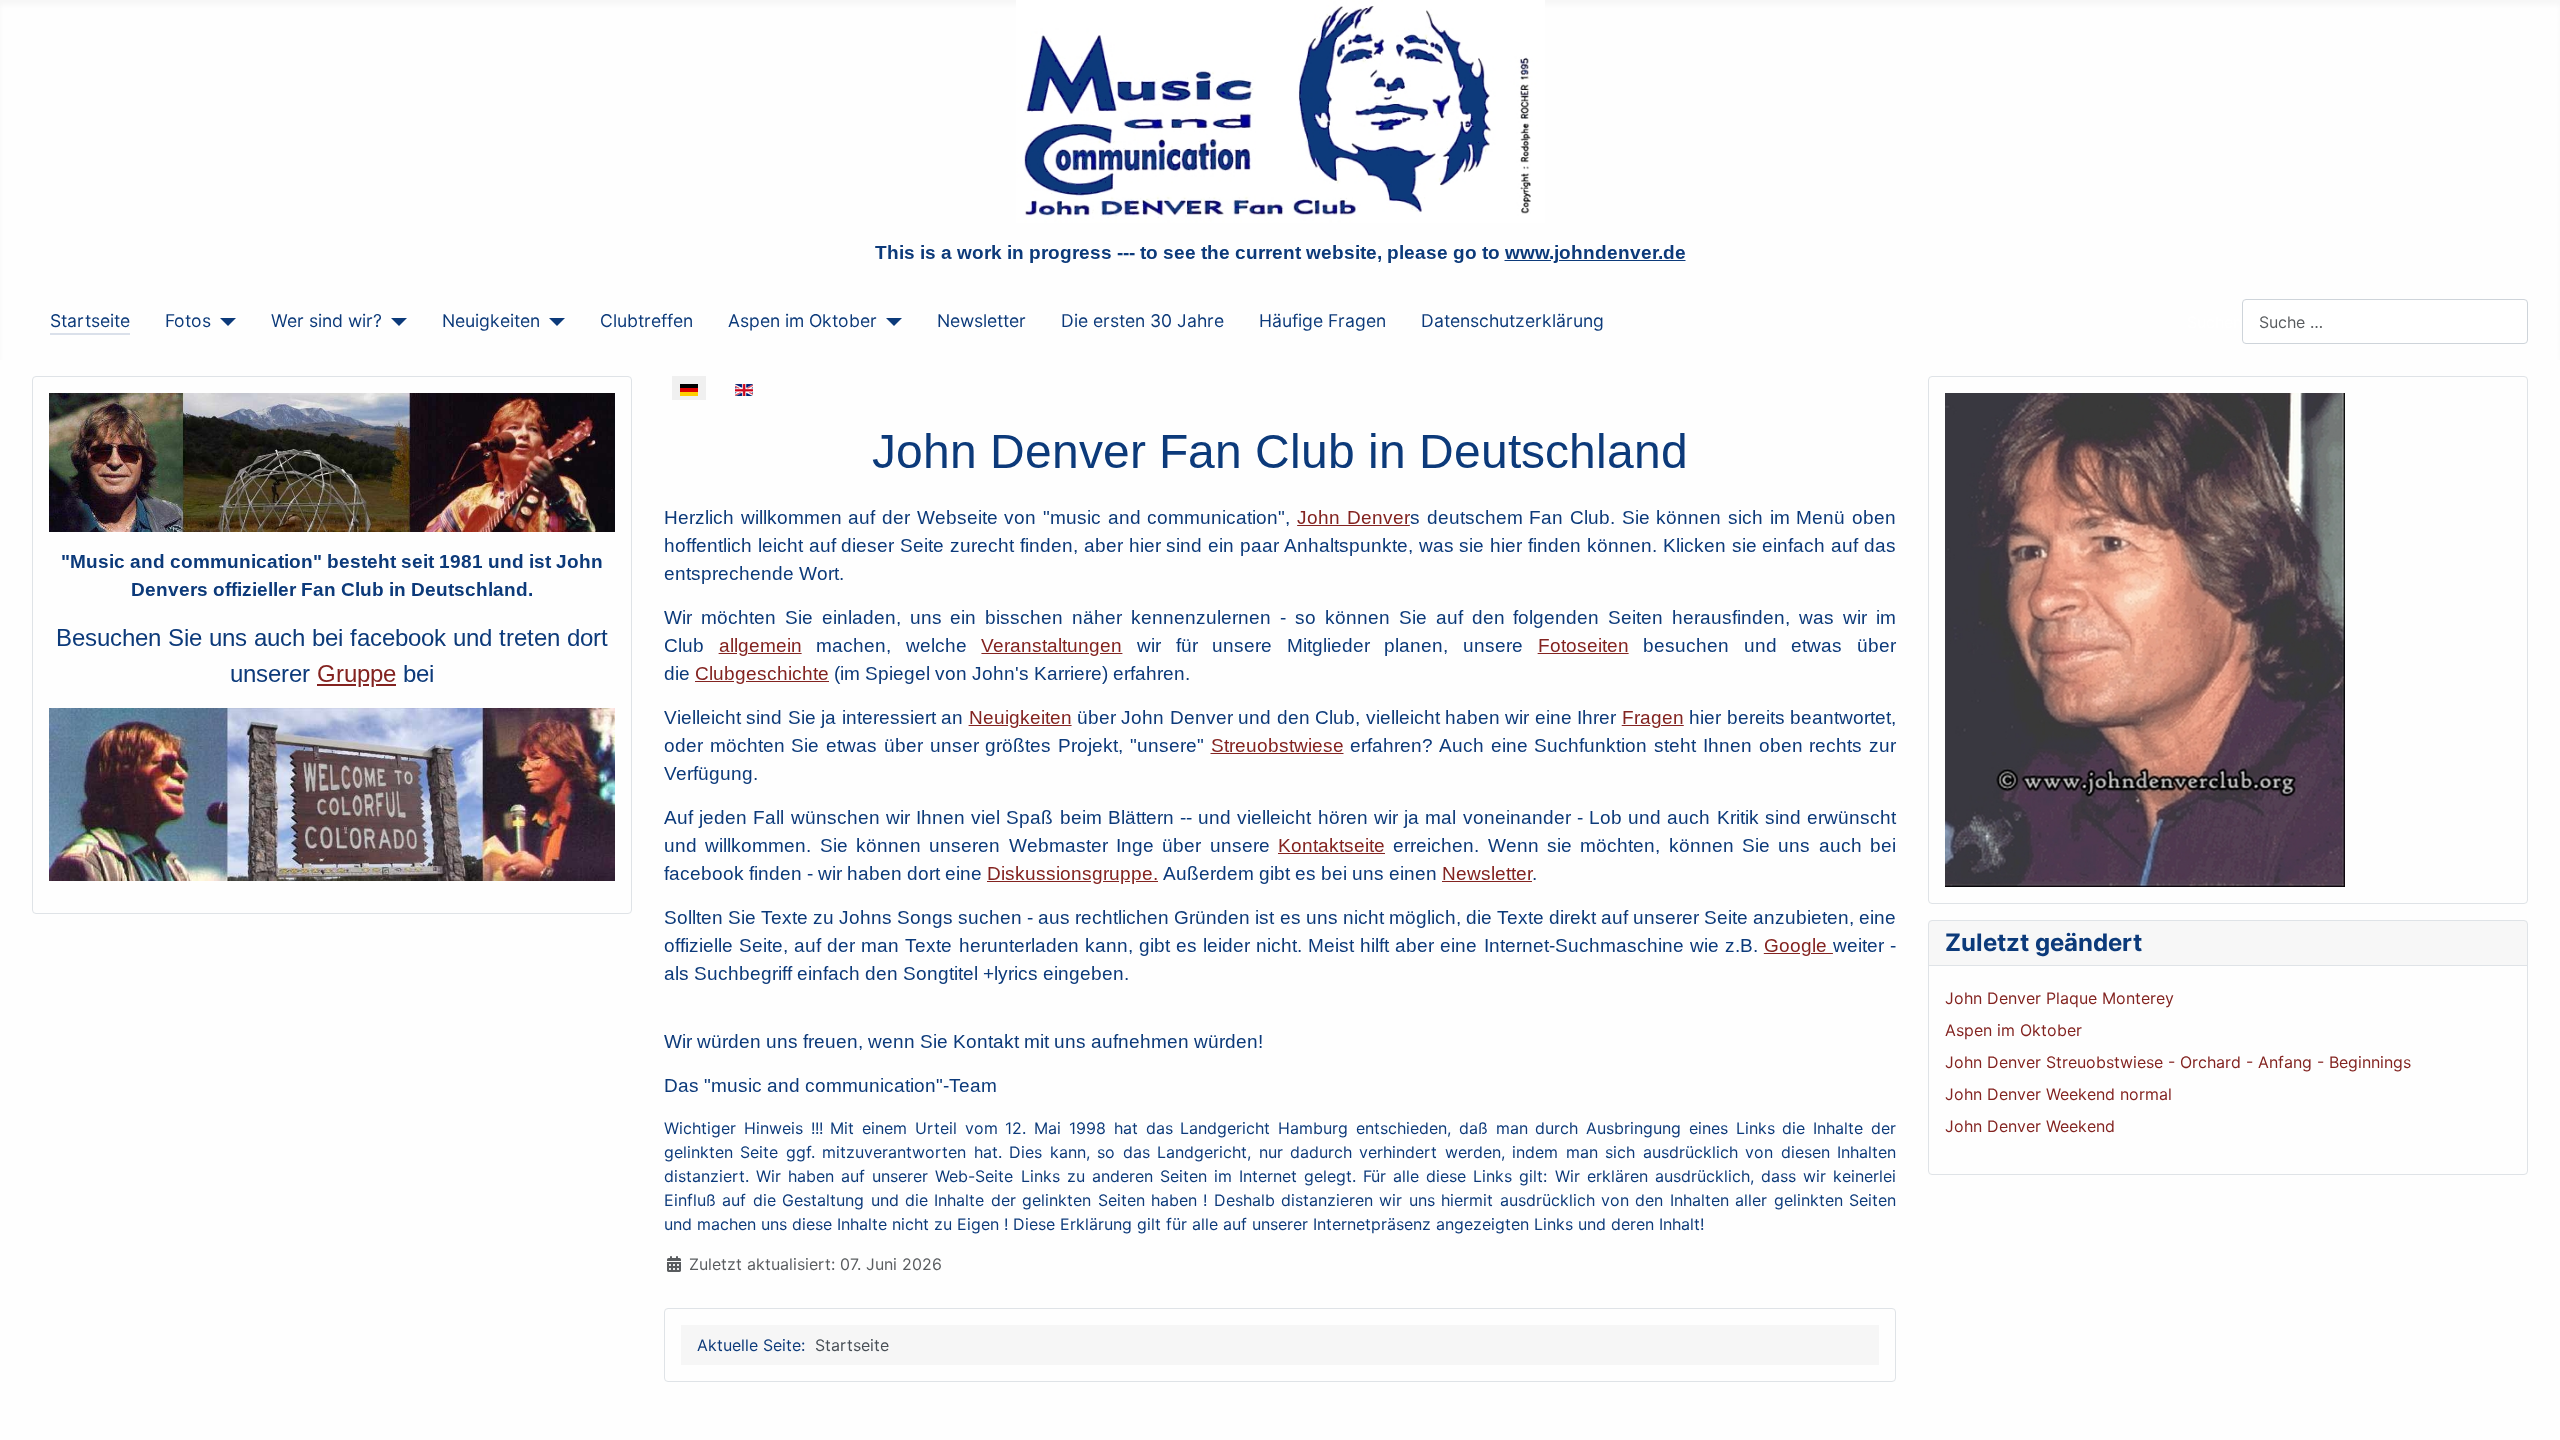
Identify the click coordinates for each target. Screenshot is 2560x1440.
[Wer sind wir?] (394, 321)
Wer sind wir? (326, 320)
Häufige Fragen (1322, 320)
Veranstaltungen (1051, 645)
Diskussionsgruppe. (1072, 873)
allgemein (760, 645)
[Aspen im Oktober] (889, 321)
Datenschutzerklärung (1512, 320)
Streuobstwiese (1277, 745)
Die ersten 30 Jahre (1142, 320)
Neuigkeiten (491, 320)
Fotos (188, 320)
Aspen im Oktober (802, 320)
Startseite (90, 320)
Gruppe (356, 673)
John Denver (1353, 517)
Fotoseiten (1583, 645)
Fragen (1653, 717)
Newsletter (981, 320)
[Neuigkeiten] (552, 321)
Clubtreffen (646, 320)
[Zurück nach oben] (2525, 1403)
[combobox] (2385, 321)
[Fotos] (223, 321)
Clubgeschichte (762, 673)
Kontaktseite (1331, 845)
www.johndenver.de (1595, 252)
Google (1798, 945)
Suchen (2214, 322)
